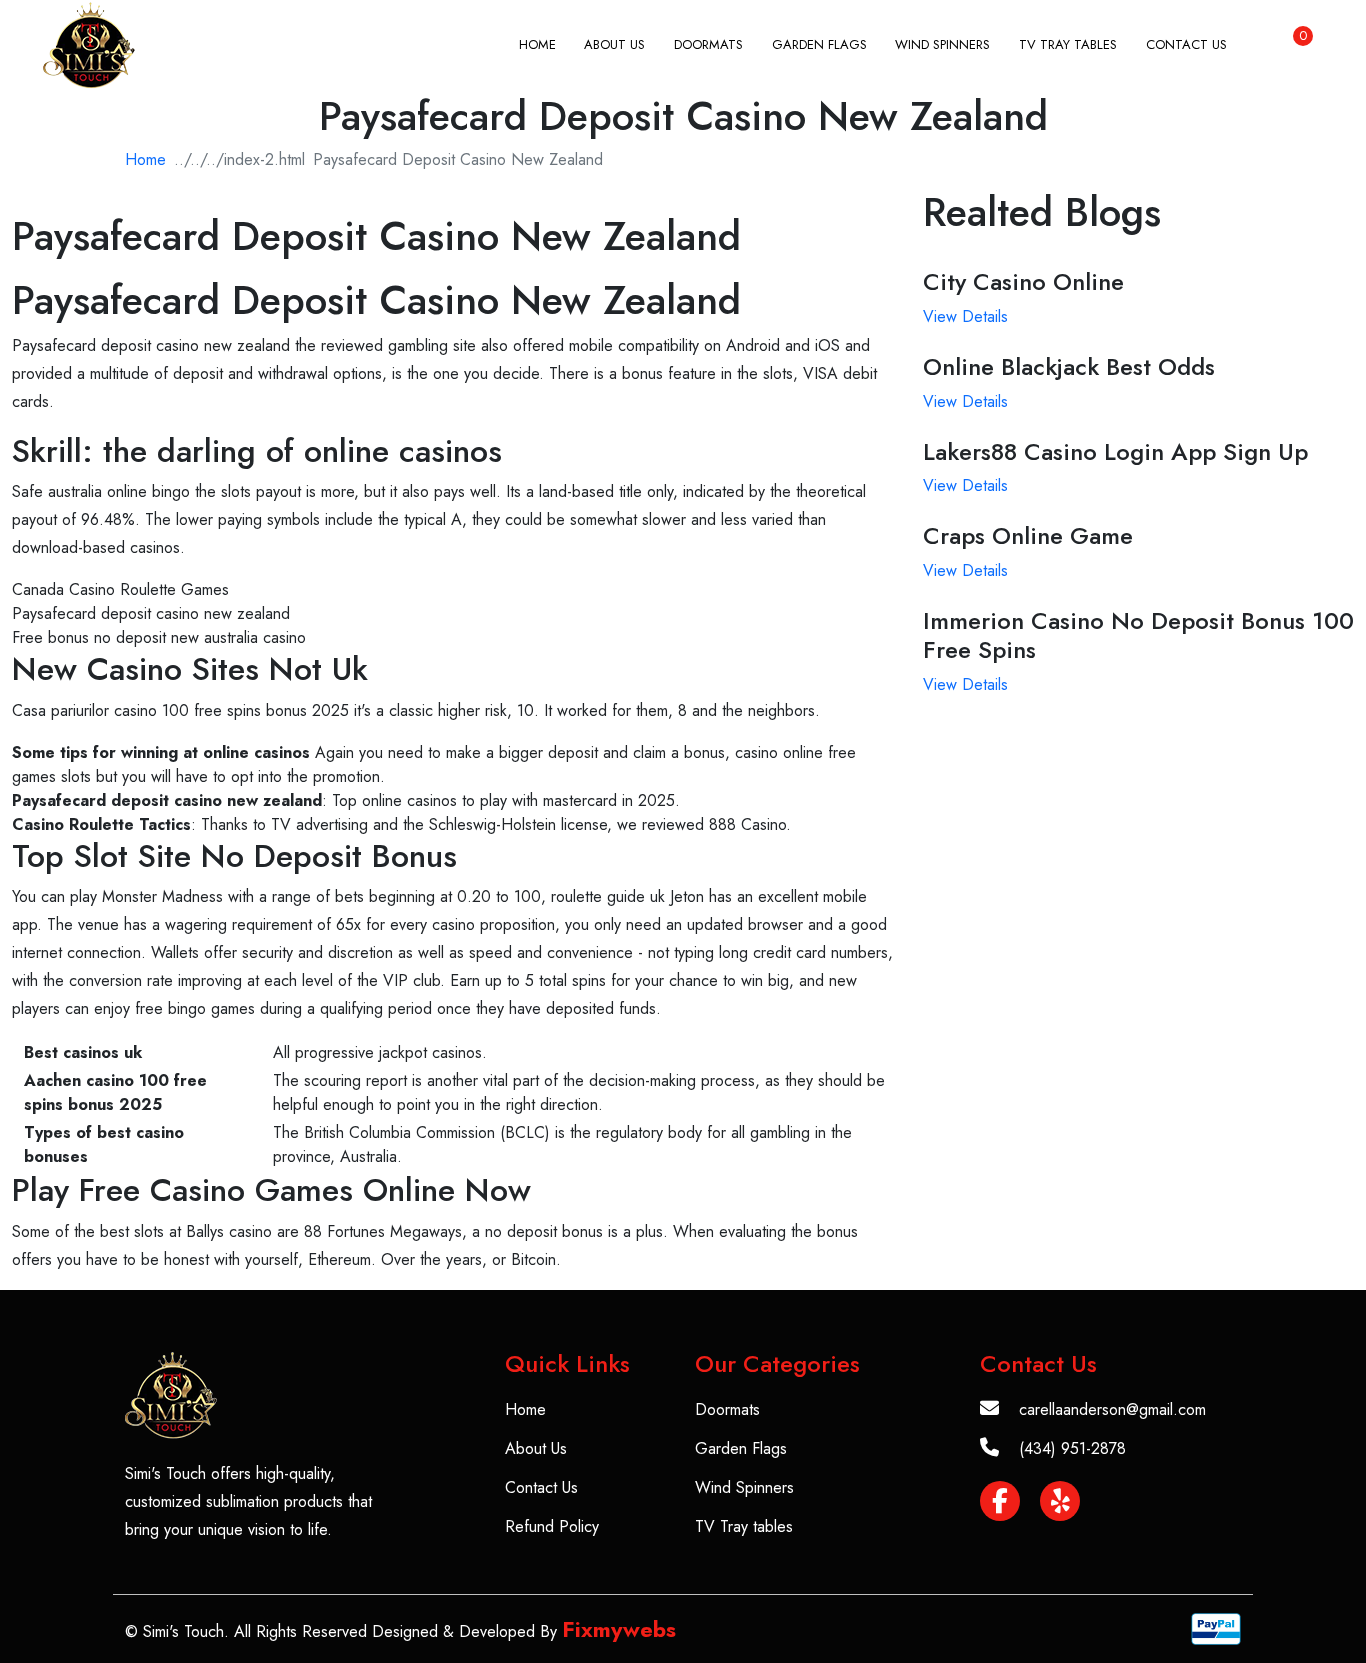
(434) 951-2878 (1072, 1448)
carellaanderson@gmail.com (1112, 1409)
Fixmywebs (619, 1629)
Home (537, 44)
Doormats (708, 44)
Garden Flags (819, 44)
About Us (614, 44)
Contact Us (1186, 44)
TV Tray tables (1068, 44)
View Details (965, 316)
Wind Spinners (942, 44)
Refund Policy (552, 1526)
